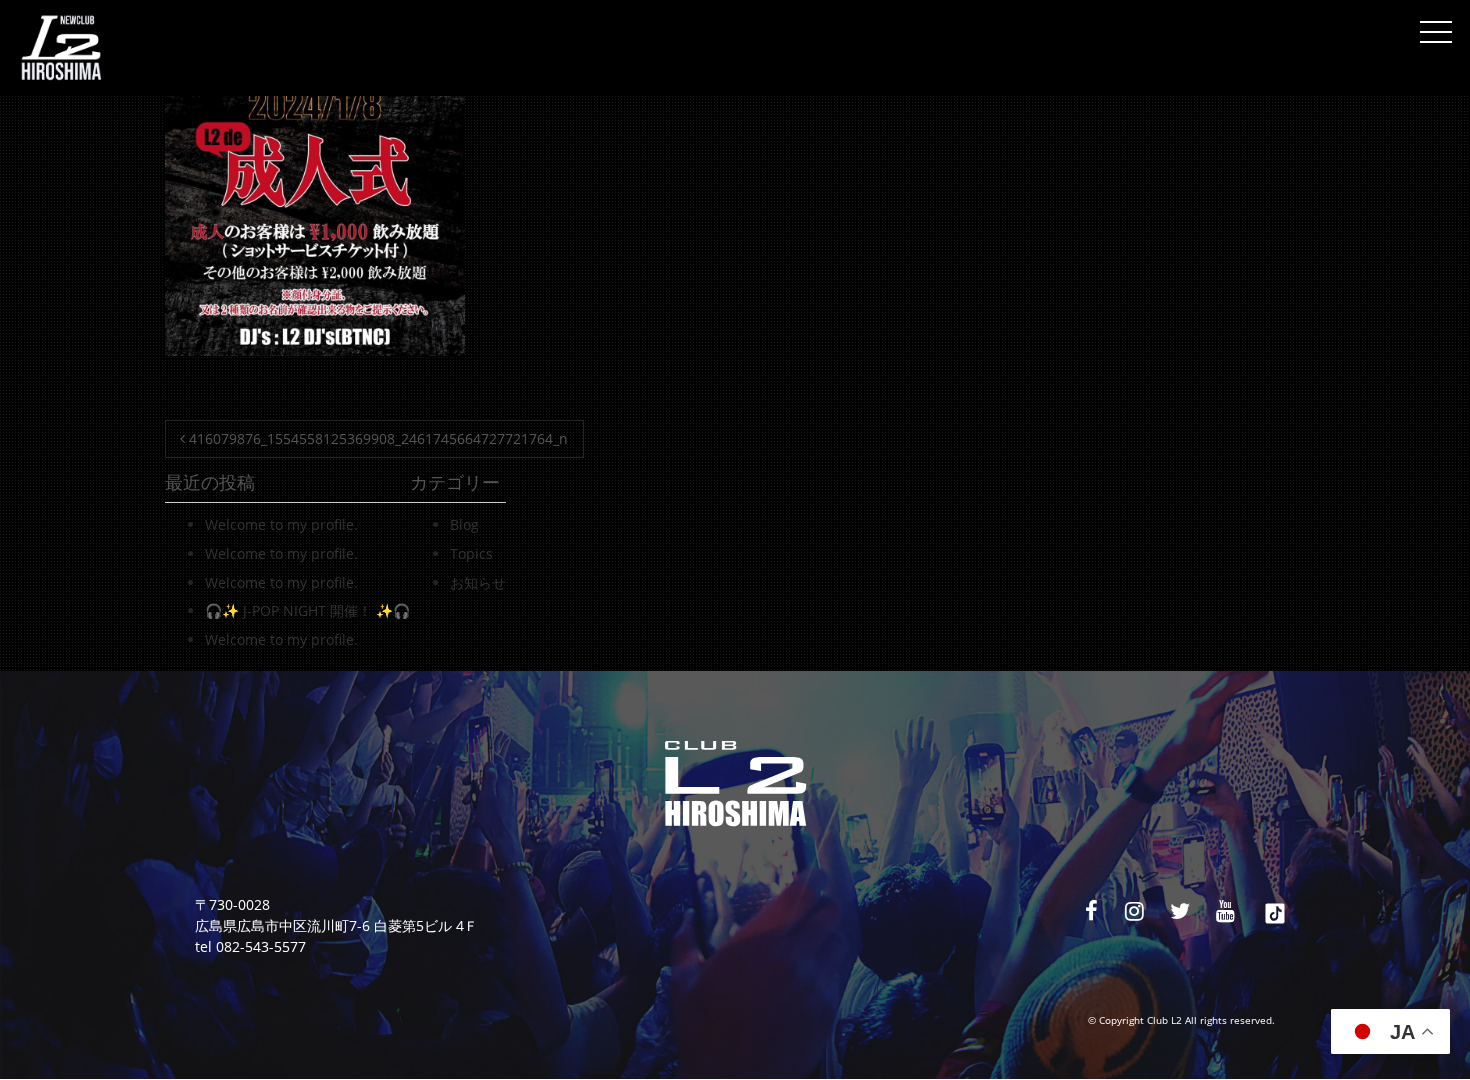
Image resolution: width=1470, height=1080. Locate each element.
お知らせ (478, 582)
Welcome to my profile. (281, 524)
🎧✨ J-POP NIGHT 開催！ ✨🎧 (307, 610)
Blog (464, 524)
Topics (471, 553)
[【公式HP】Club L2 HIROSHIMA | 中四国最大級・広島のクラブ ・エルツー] (61, 48)
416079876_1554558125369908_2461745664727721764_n (376, 438)
